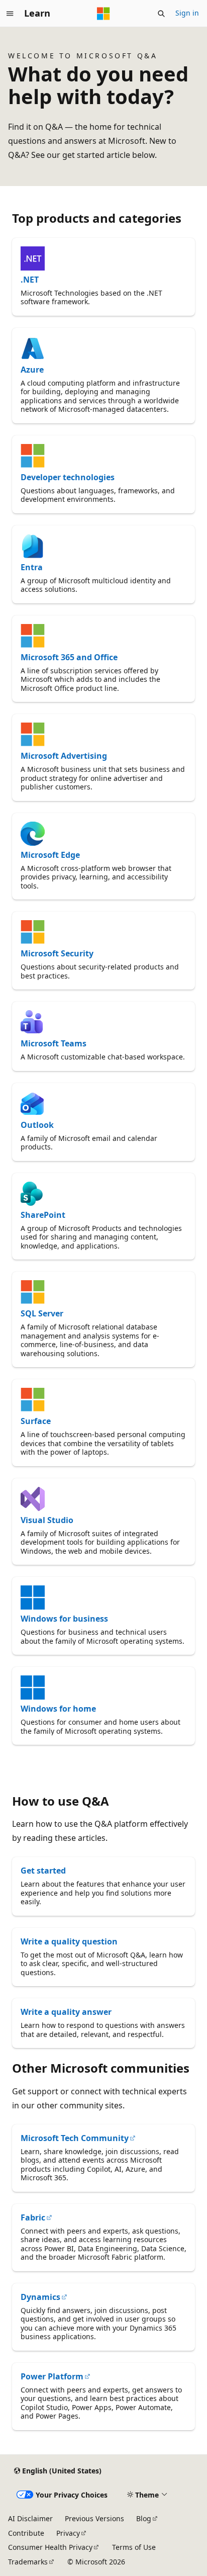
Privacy (68, 2533)
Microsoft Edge (50, 855)
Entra (32, 567)
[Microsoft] (103, 14)
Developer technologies (68, 477)
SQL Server (42, 1313)
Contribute (26, 2533)
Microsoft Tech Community (75, 2138)
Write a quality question (69, 1941)
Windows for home (58, 1709)
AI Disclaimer (30, 2518)
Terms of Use (134, 2547)
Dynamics (40, 2297)
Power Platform (52, 2376)
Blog (144, 2518)
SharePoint (43, 1215)
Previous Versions (94, 2518)
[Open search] (161, 14)
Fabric (33, 2217)
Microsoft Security (57, 953)
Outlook (37, 1125)
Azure (32, 370)
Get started (43, 1871)
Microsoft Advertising (64, 756)
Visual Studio (47, 1520)
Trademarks (28, 2562)
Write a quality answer (66, 2012)
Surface (36, 1421)
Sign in (187, 13)
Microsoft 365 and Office (69, 657)
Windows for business (64, 1619)
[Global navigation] (10, 14)
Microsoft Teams (54, 1043)
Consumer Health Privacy (50, 2547)
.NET (30, 280)
